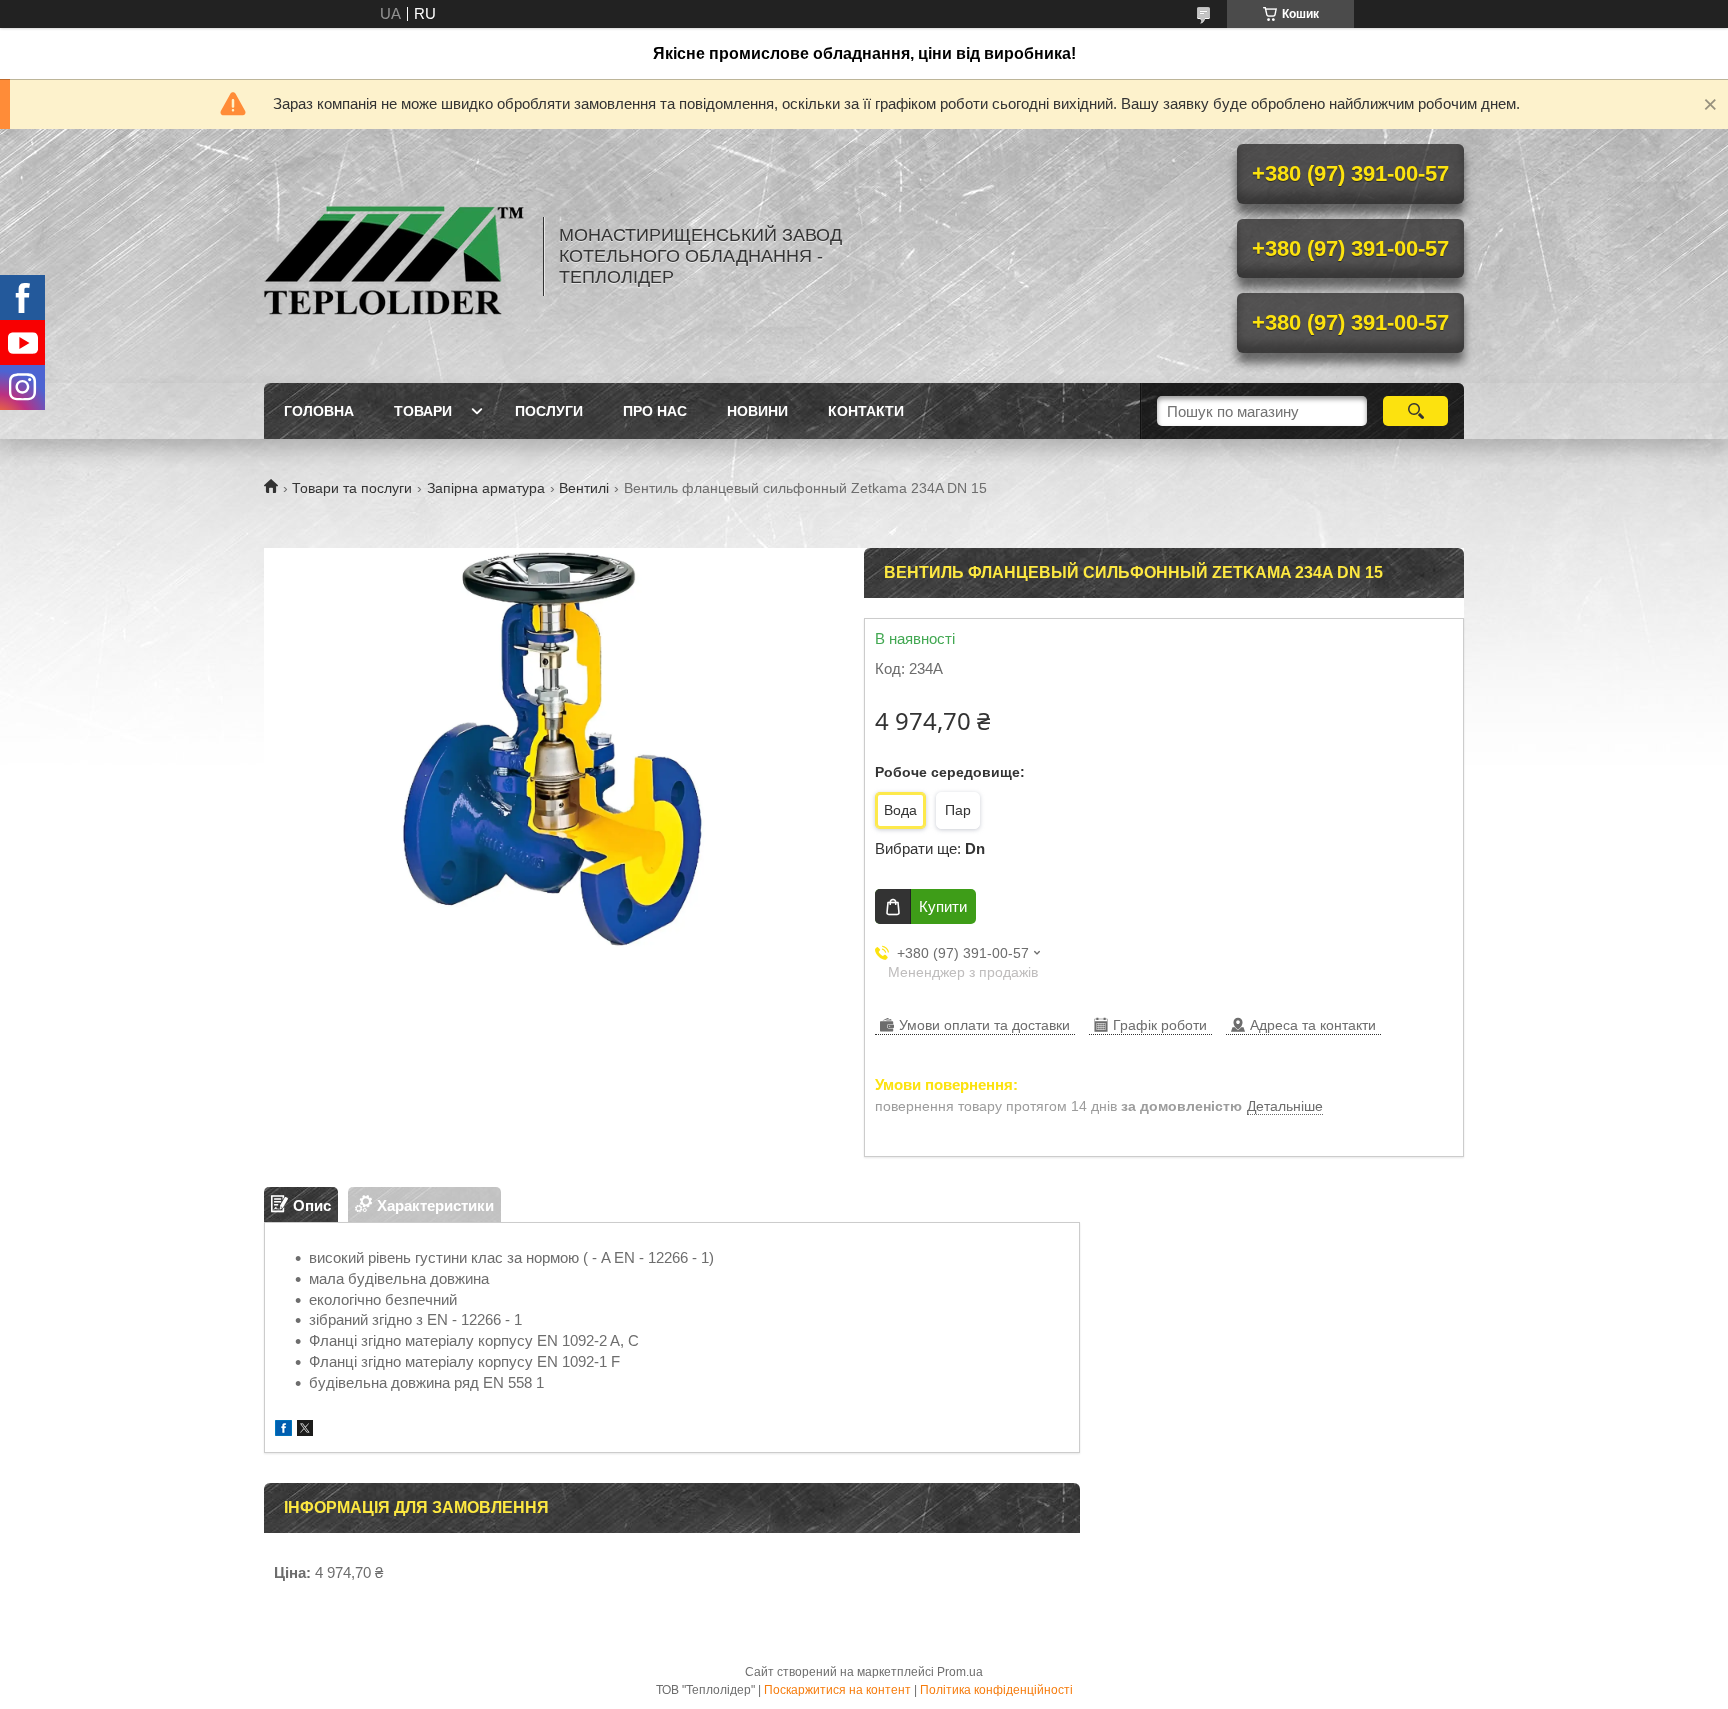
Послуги (549, 411)
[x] (305, 1430)
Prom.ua (960, 1672)
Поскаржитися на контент (837, 1690)
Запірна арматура (486, 488)
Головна (319, 411)
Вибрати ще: (930, 848)
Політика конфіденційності (996, 1690)
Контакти (866, 411)
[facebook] (283, 1430)
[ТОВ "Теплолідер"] (394, 256)
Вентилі (584, 488)
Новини (757, 411)
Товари (423, 411)
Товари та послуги (352, 488)
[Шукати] (1415, 411)
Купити (943, 906)
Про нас (655, 411)
